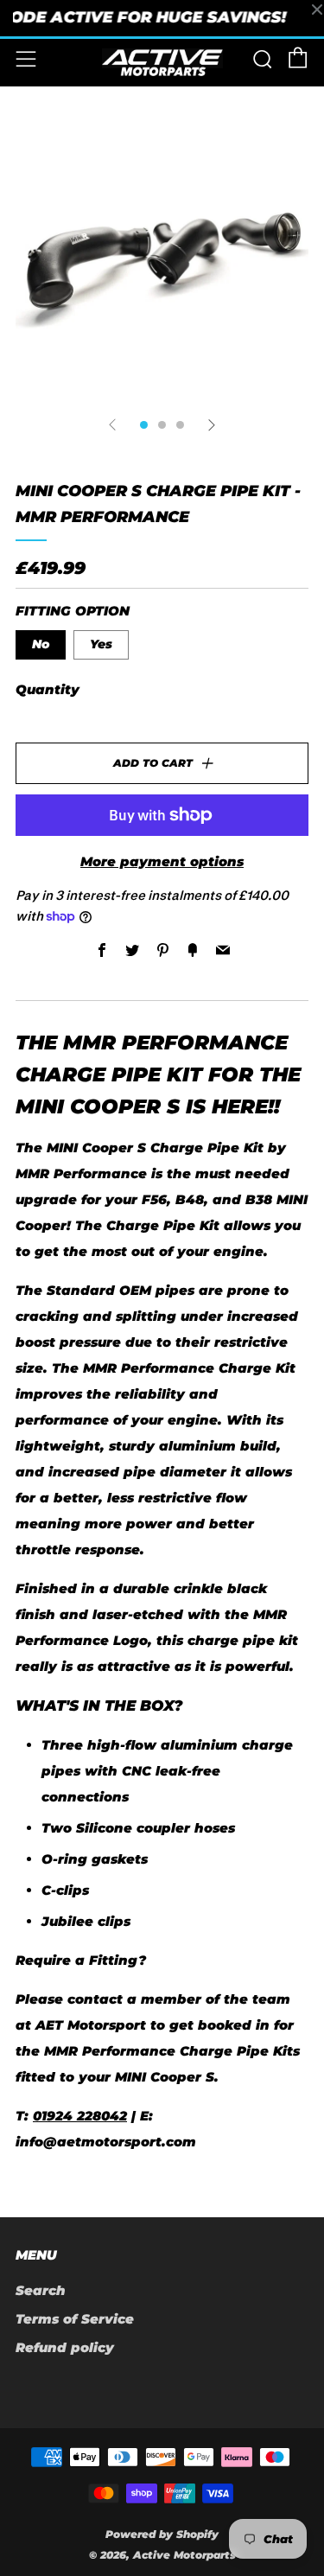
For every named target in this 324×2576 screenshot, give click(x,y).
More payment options (162, 861)
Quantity (48, 689)
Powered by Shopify (162, 2534)
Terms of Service (75, 2319)
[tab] (144, 425)
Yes (101, 644)
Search (41, 2290)
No (41, 644)
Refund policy (65, 2347)
